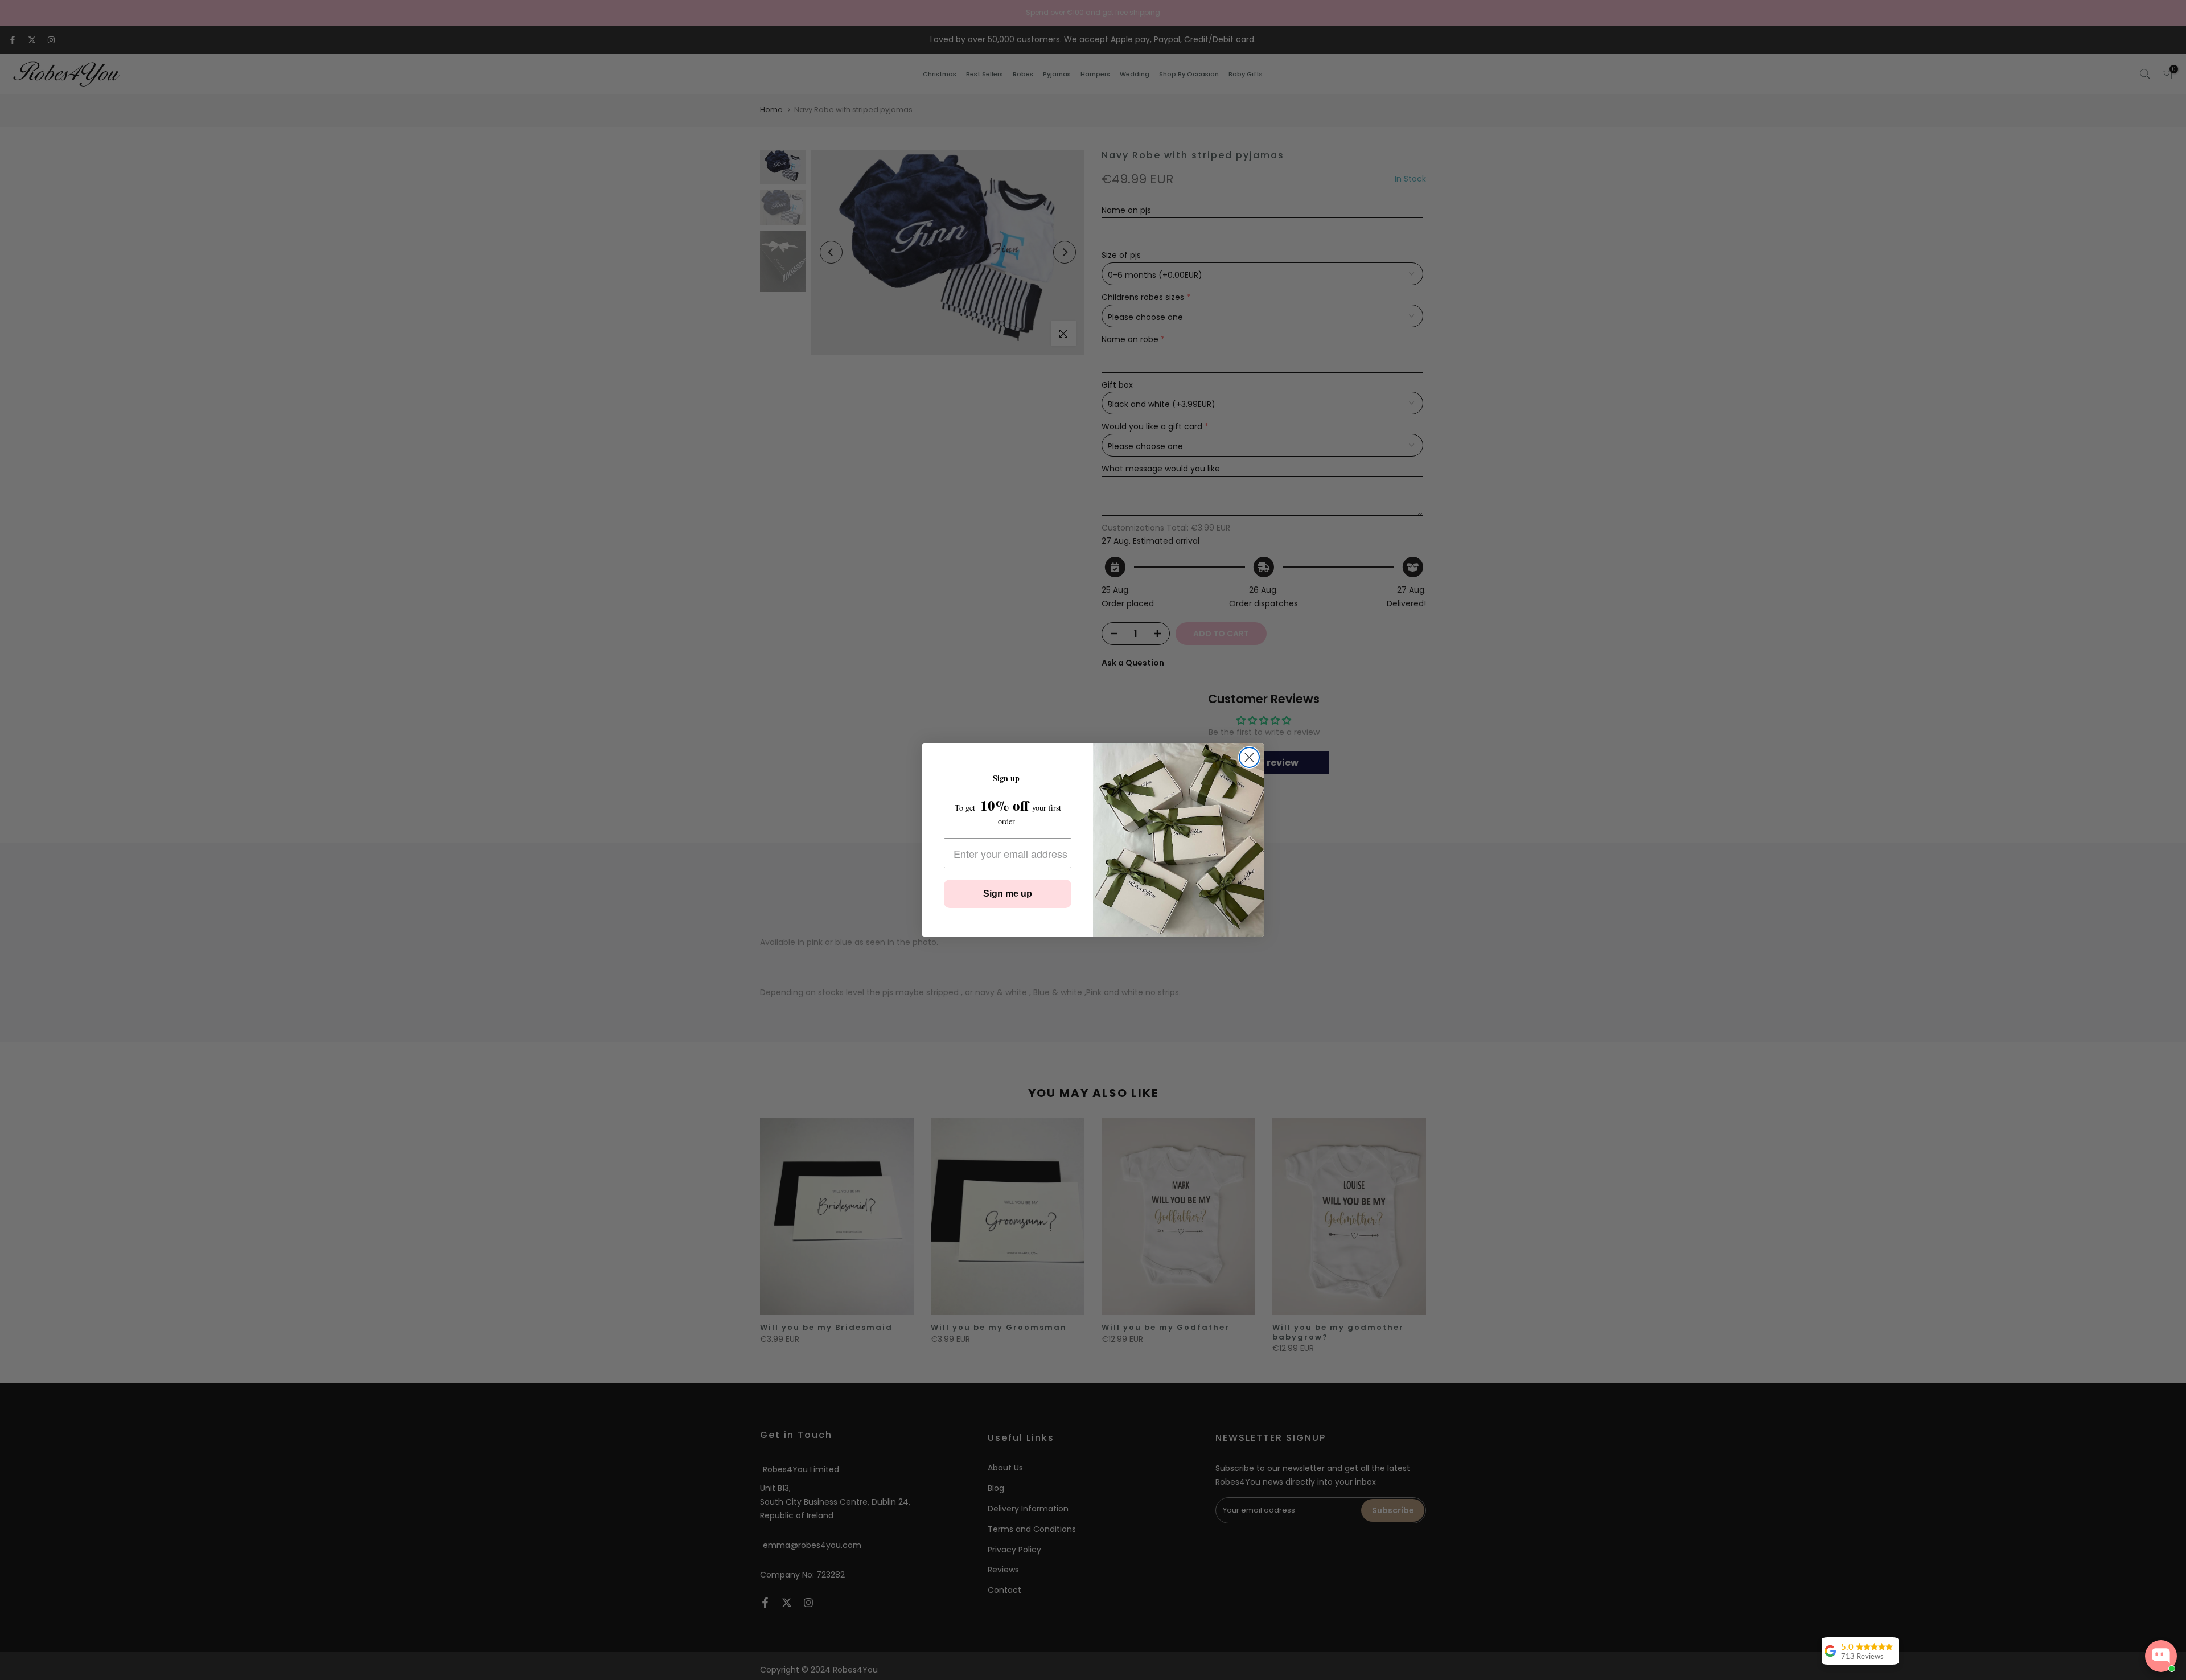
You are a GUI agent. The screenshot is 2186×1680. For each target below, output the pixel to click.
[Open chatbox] (2161, 1656)
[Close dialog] (1249, 757)
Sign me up (1008, 894)
